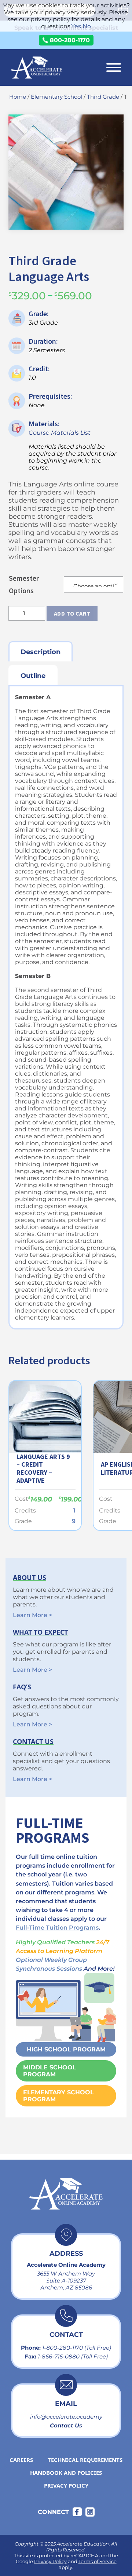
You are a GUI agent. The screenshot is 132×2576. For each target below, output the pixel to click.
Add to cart (72, 613)
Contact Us (66, 2425)
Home (18, 97)
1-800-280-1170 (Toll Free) (77, 2348)
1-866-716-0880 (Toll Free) (73, 2356)
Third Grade (103, 97)
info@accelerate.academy (66, 2417)
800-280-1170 (70, 40)
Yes (76, 26)
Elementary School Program (58, 2096)
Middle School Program (50, 2071)
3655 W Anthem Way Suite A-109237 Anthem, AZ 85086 (66, 2281)
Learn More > (32, 1615)
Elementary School (56, 97)
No (87, 26)
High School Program (66, 2049)
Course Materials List (60, 433)
